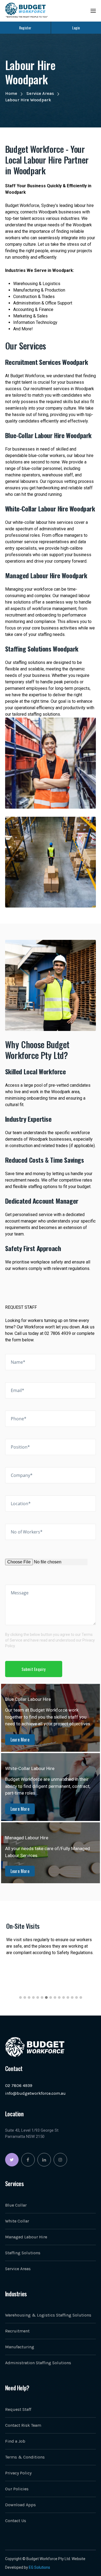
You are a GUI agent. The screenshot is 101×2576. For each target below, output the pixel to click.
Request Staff (18, 2409)
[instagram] (60, 2160)
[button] (20, 1997)
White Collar (17, 2221)
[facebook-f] (28, 2160)
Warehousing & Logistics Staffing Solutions (48, 2315)
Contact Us (16, 2521)
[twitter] (12, 2160)
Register (25, 28)
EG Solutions (39, 2567)
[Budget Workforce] (26, 10)
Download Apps (20, 2505)
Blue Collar (16, 2205)
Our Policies (17, 2489)
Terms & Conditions (25, 2457)
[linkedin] (44, 2160)
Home (11, 93)
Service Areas (40, 93)
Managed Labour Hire (26, 2237)
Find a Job (15, 2441)
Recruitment (17, 2331)
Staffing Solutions (23, 2253)
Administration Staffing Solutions (38, 2363)
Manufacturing (20, 2347)
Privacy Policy (18, 2473)
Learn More (20, 1740)
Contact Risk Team (23, 2425)
